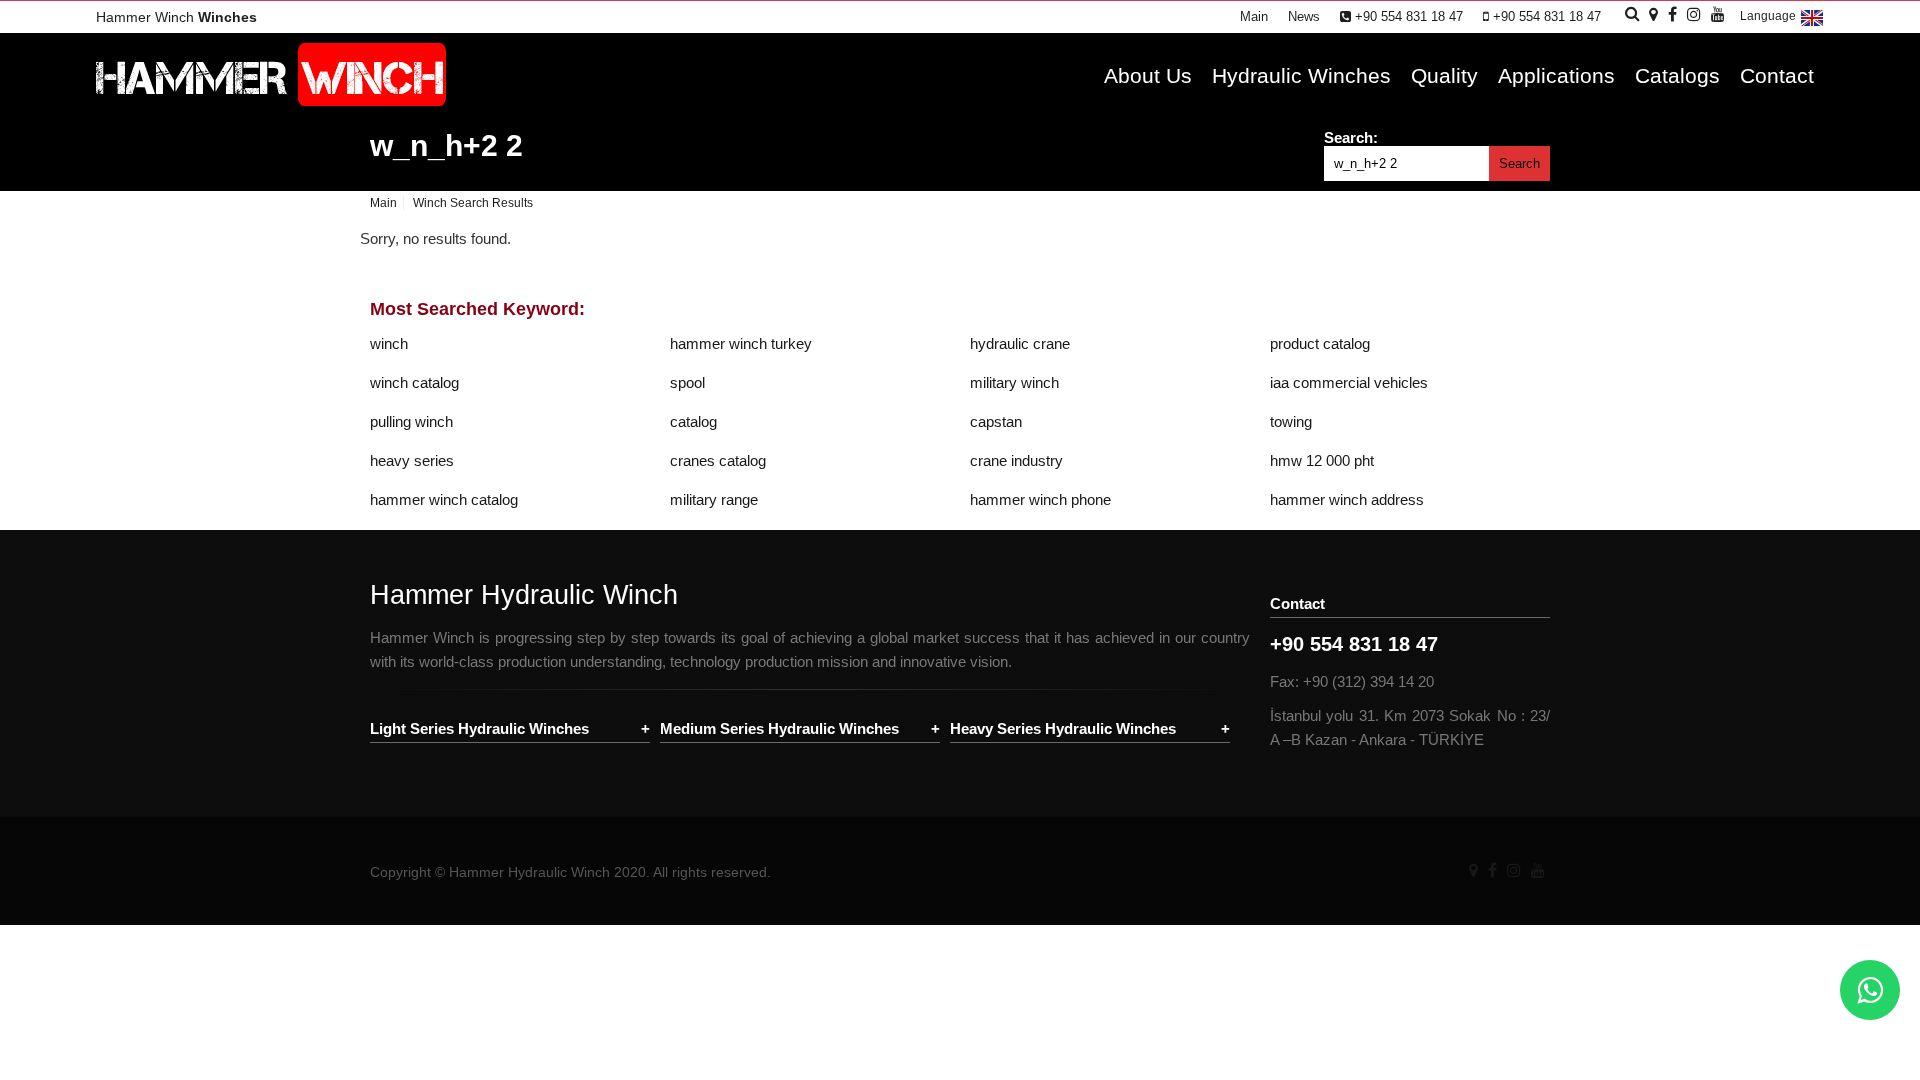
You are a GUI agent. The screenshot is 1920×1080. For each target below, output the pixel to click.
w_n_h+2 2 (446, 145)
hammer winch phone (1040, 499)
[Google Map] (1473, 870)
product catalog (1320, 343)
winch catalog (414, 382)
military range (714, 499)
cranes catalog (718, 460)
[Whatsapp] (1870, 990)
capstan (996, 421)
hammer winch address (1347, 499)
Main (1254, 16)
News (1304, 16)
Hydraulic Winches (1301, 75)
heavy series (412, 460)
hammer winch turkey (741, 343)
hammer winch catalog (444, 499)
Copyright (400, 872)
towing (1291, 421)
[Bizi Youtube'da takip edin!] (1718, 14)
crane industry (1016, 460)
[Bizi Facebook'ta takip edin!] (1672, 14)
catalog (693, 421)
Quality (1444, 75)
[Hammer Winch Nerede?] (1653, 14)
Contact (1777, 75)
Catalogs (1677, 75)
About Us (1148, 75)
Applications (1556, 75)
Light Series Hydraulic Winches (479, 728)
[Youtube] (1538, 870)
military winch (1014, 382)
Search (1519, 163)
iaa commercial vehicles (1349, 382)
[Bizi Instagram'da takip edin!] (1694, 14)
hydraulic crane (1020, 343)
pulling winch (411, 421)
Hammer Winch (176, 17)
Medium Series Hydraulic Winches (779, 728)
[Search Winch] (1632, 13)
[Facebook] (1492, 870)
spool (687, 382)
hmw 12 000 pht (1322, 460)
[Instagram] (1514, 870)
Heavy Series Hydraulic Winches (1063, 728)
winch (389, 343)
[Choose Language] (1812, 25)
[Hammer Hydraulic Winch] (271, 100)
